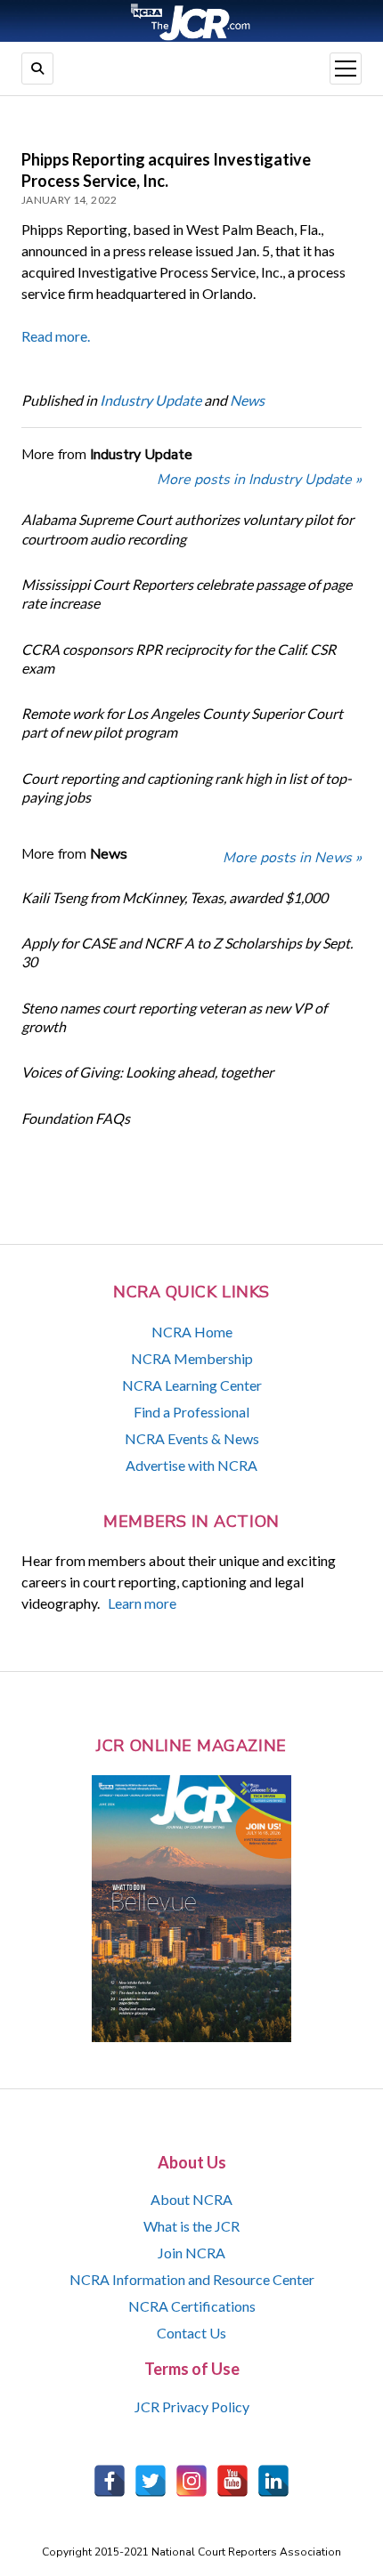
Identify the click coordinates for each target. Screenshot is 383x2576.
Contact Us (191, 2333)
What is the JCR (191, 2226)
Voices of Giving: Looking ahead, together (147, 1072)
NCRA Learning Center (192, 1385)
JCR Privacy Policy (192, 2406)
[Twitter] (151, 2481)
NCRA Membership (192, 1358)
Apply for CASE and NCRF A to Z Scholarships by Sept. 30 (187, 952)
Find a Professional (191, 1412)
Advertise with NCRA (191, 1465)
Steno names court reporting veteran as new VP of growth (174, 1017)
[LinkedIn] (273, 2481)
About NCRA (191, 2199)
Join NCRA (191, 2253)
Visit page (191, 21)
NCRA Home (192, 1332)
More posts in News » (292, 858)
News (247, 400)
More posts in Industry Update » (259, 480)
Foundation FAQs (76, 1118)
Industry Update (151, 400)
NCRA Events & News (192, 1438)
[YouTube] (232, 2481)
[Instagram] (191, 2481)
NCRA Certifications (192, 2306)
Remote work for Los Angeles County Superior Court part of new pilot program (182, 723)
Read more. (56, 336)
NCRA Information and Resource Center (192, 2279)
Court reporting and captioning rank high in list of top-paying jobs (187, 787)
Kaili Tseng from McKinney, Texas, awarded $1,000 (175, 897)
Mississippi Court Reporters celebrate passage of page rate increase (187, 594)
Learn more (142, 1603)
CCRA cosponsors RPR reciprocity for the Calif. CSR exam (179, 658)
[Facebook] (110, 2481)
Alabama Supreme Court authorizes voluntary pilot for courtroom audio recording (187, 529)
